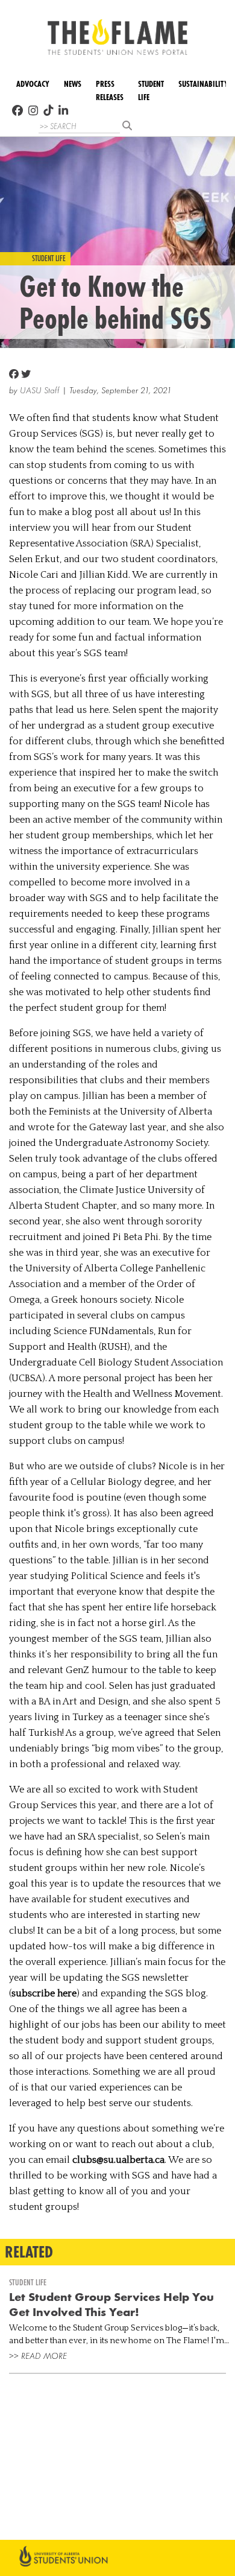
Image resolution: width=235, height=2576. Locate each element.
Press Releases (110, 91)
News (73, 84)
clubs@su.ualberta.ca (118, 2160)
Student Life (151, 91)
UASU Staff (40, 391)
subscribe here (44, 1993)
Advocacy (33, 84)
